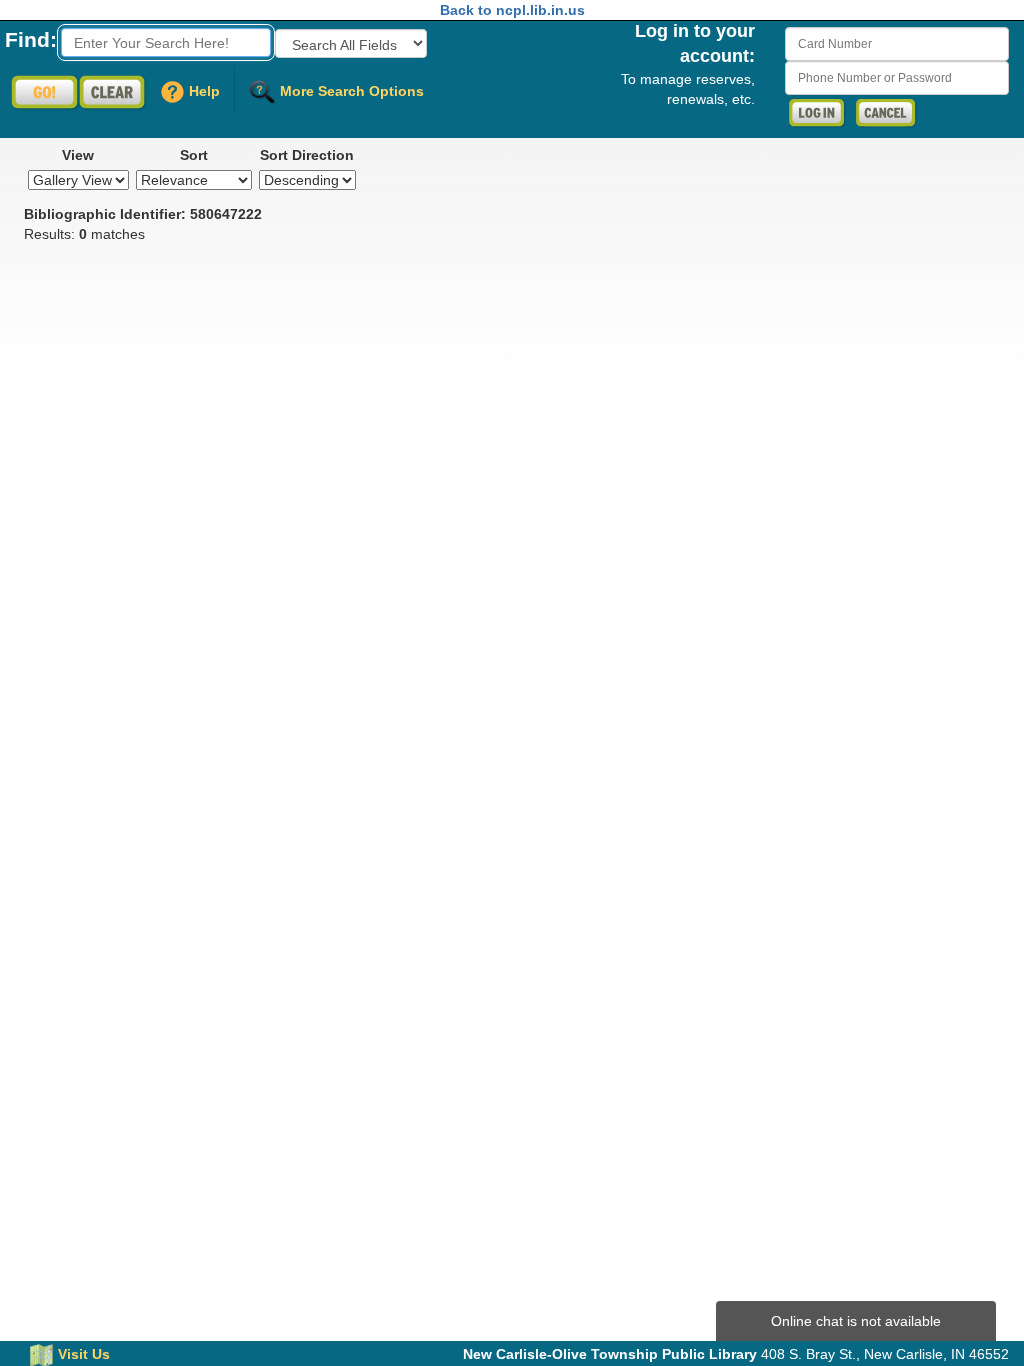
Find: (31, 39)
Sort (194, 155)
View (78, 155)
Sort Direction (307, 155)
